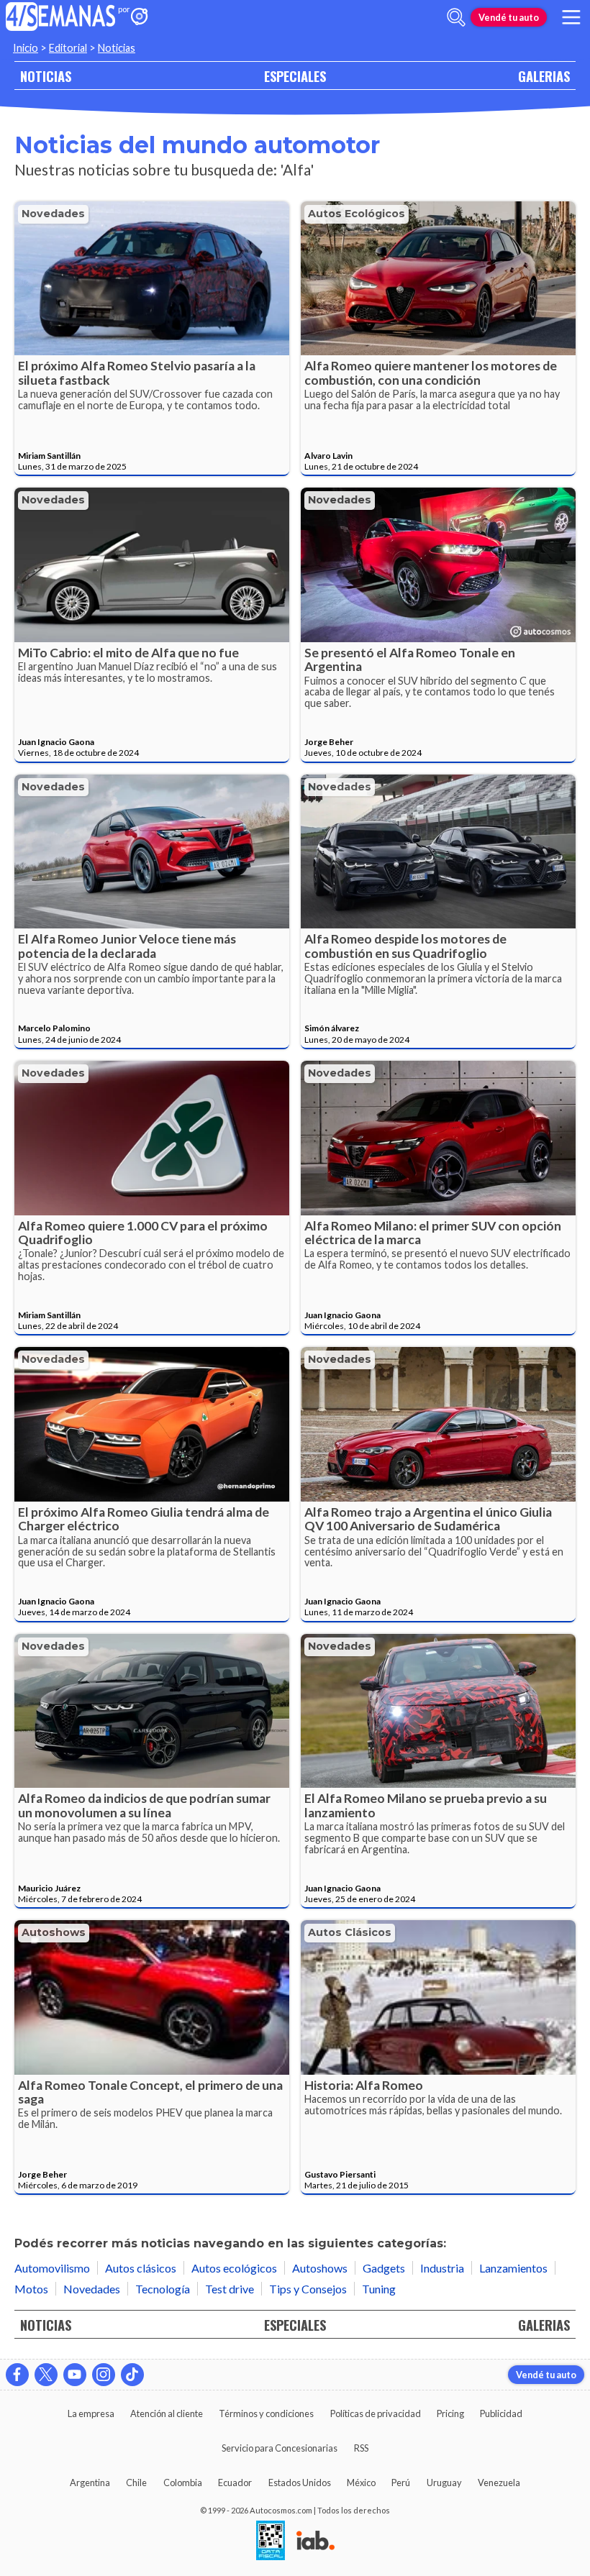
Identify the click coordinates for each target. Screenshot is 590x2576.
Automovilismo (52, 2268)
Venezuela (499, 2483)
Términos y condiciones (266, 2413)
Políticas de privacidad (376, 2413)
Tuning (379, 2289)
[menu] (571, 17)
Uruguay (444, 2483)
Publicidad (501, 2413)
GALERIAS (544, 76)
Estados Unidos (300, 2483)
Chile (136, 2483)
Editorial (68, 48)
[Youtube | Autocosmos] (75, 2375)
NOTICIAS (46, 76)
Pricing (450, 2413)
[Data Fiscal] (271, 2541)
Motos (31, 2289)
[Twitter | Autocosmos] (46, 2375)
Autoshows (54, 1932)
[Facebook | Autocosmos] (17, 2375)
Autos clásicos (350, 1932)
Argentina (90, 2483)
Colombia (183, 2483)
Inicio (26, 48)
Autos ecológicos (357, 214)
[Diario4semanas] (61, 18)
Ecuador (235, 2483)
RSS (361, 2448)
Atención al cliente (167, 2413)
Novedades (53, 214)
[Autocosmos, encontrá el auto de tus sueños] (140, 18)
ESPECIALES (295, 76)
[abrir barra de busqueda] (456, 17)
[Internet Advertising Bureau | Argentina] (316, 2541)
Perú (401, 2483)
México (361, 2483)
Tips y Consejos (308, 2289)
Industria (442, 2268)
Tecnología (163, 2289)
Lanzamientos (513, 2268)
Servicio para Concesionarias (280, 2448)
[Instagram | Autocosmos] (104, 2375)
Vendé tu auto (509, 17)
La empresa (91, 2413)
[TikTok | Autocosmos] (132, 2375)
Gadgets (384, 2268)
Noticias (117, 48)
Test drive (230, 2289)
